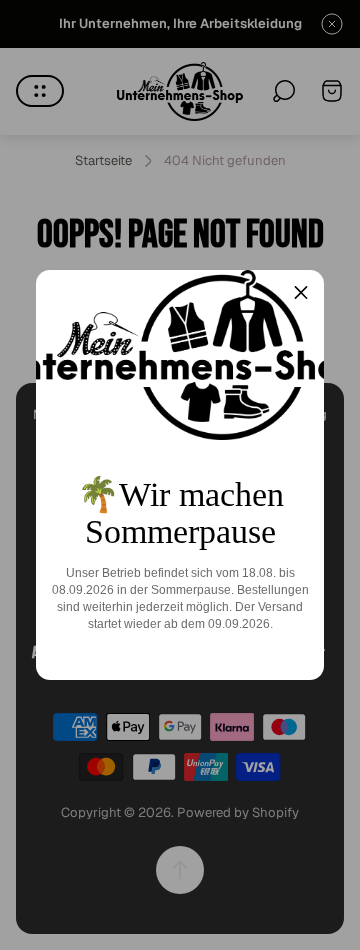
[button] (301, 293)
